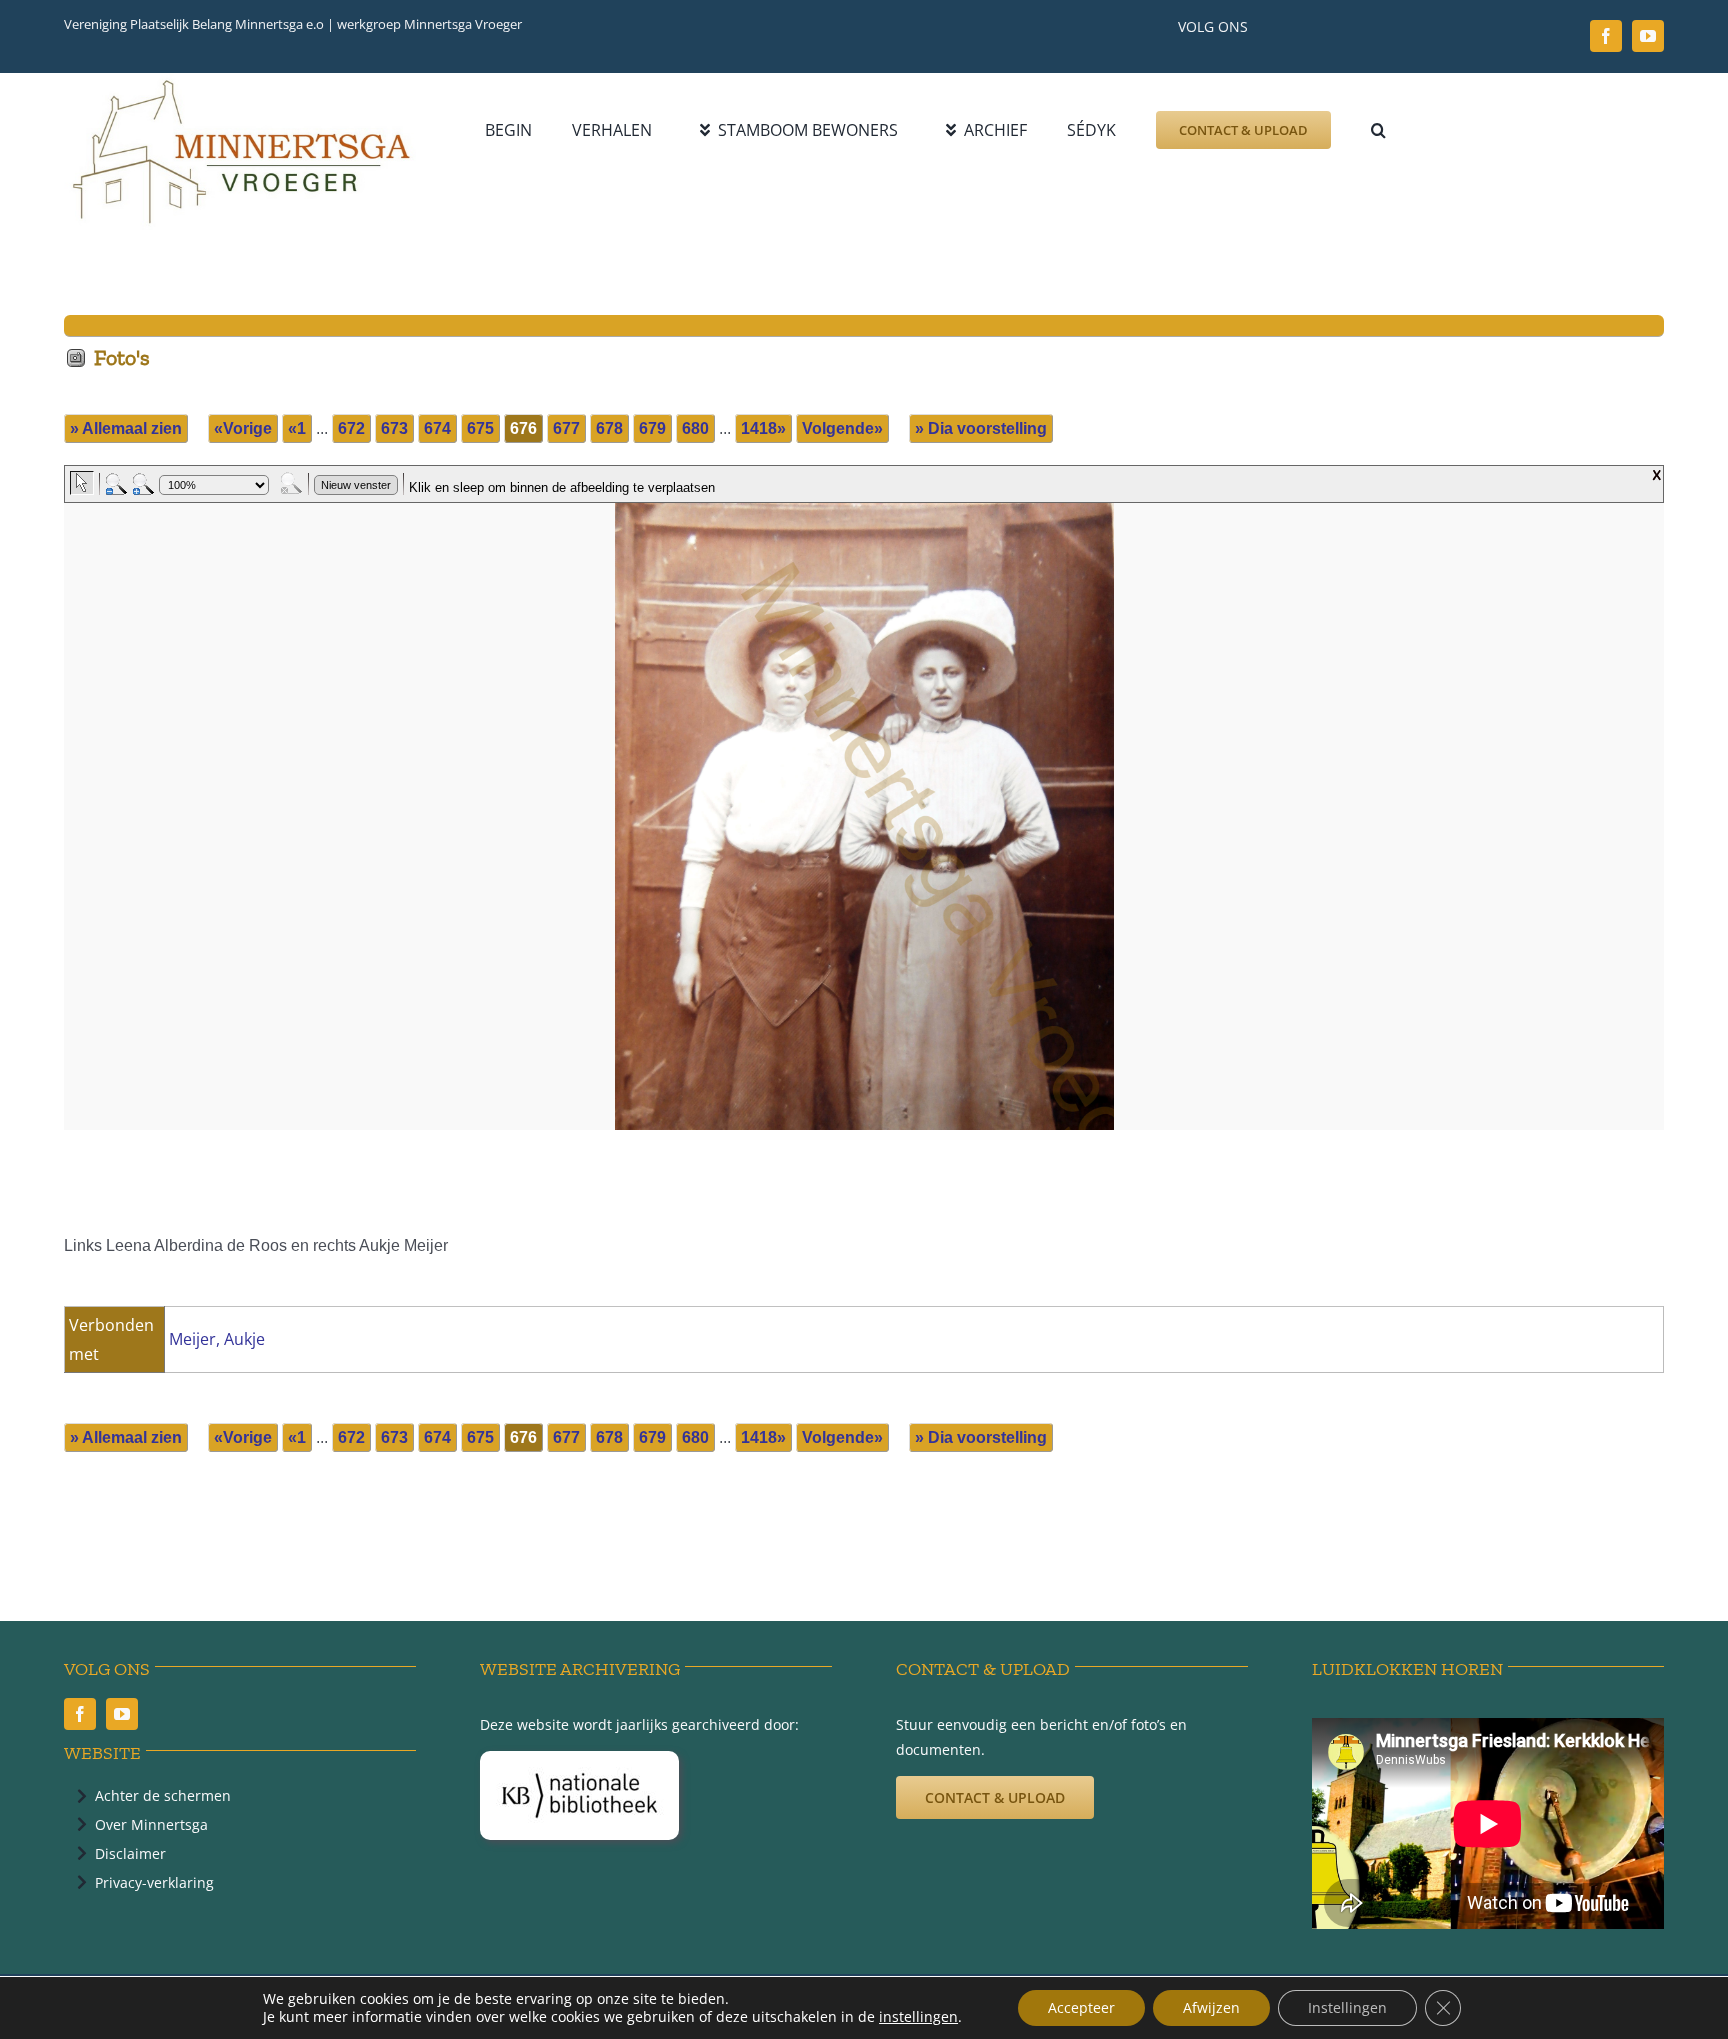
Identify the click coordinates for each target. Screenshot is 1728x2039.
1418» (763, 428)
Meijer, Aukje (217, 1339)
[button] (1378, 130)
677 (566, 428)
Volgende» (842, 428)
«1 (297, 428)
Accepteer (1081, 2007)
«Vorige (243, 428)
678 (609, 428)
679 (652, 428)
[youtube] (1648, 36)
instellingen (918, 2017)
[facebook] (1606, 36)
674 (437, 428)
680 (695, 428)
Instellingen (1347, 2007)
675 (480, 428)
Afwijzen (1211, 2007)
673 (394, 428)
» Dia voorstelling (981, 428)
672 (351, 428)
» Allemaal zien (126, 428)
